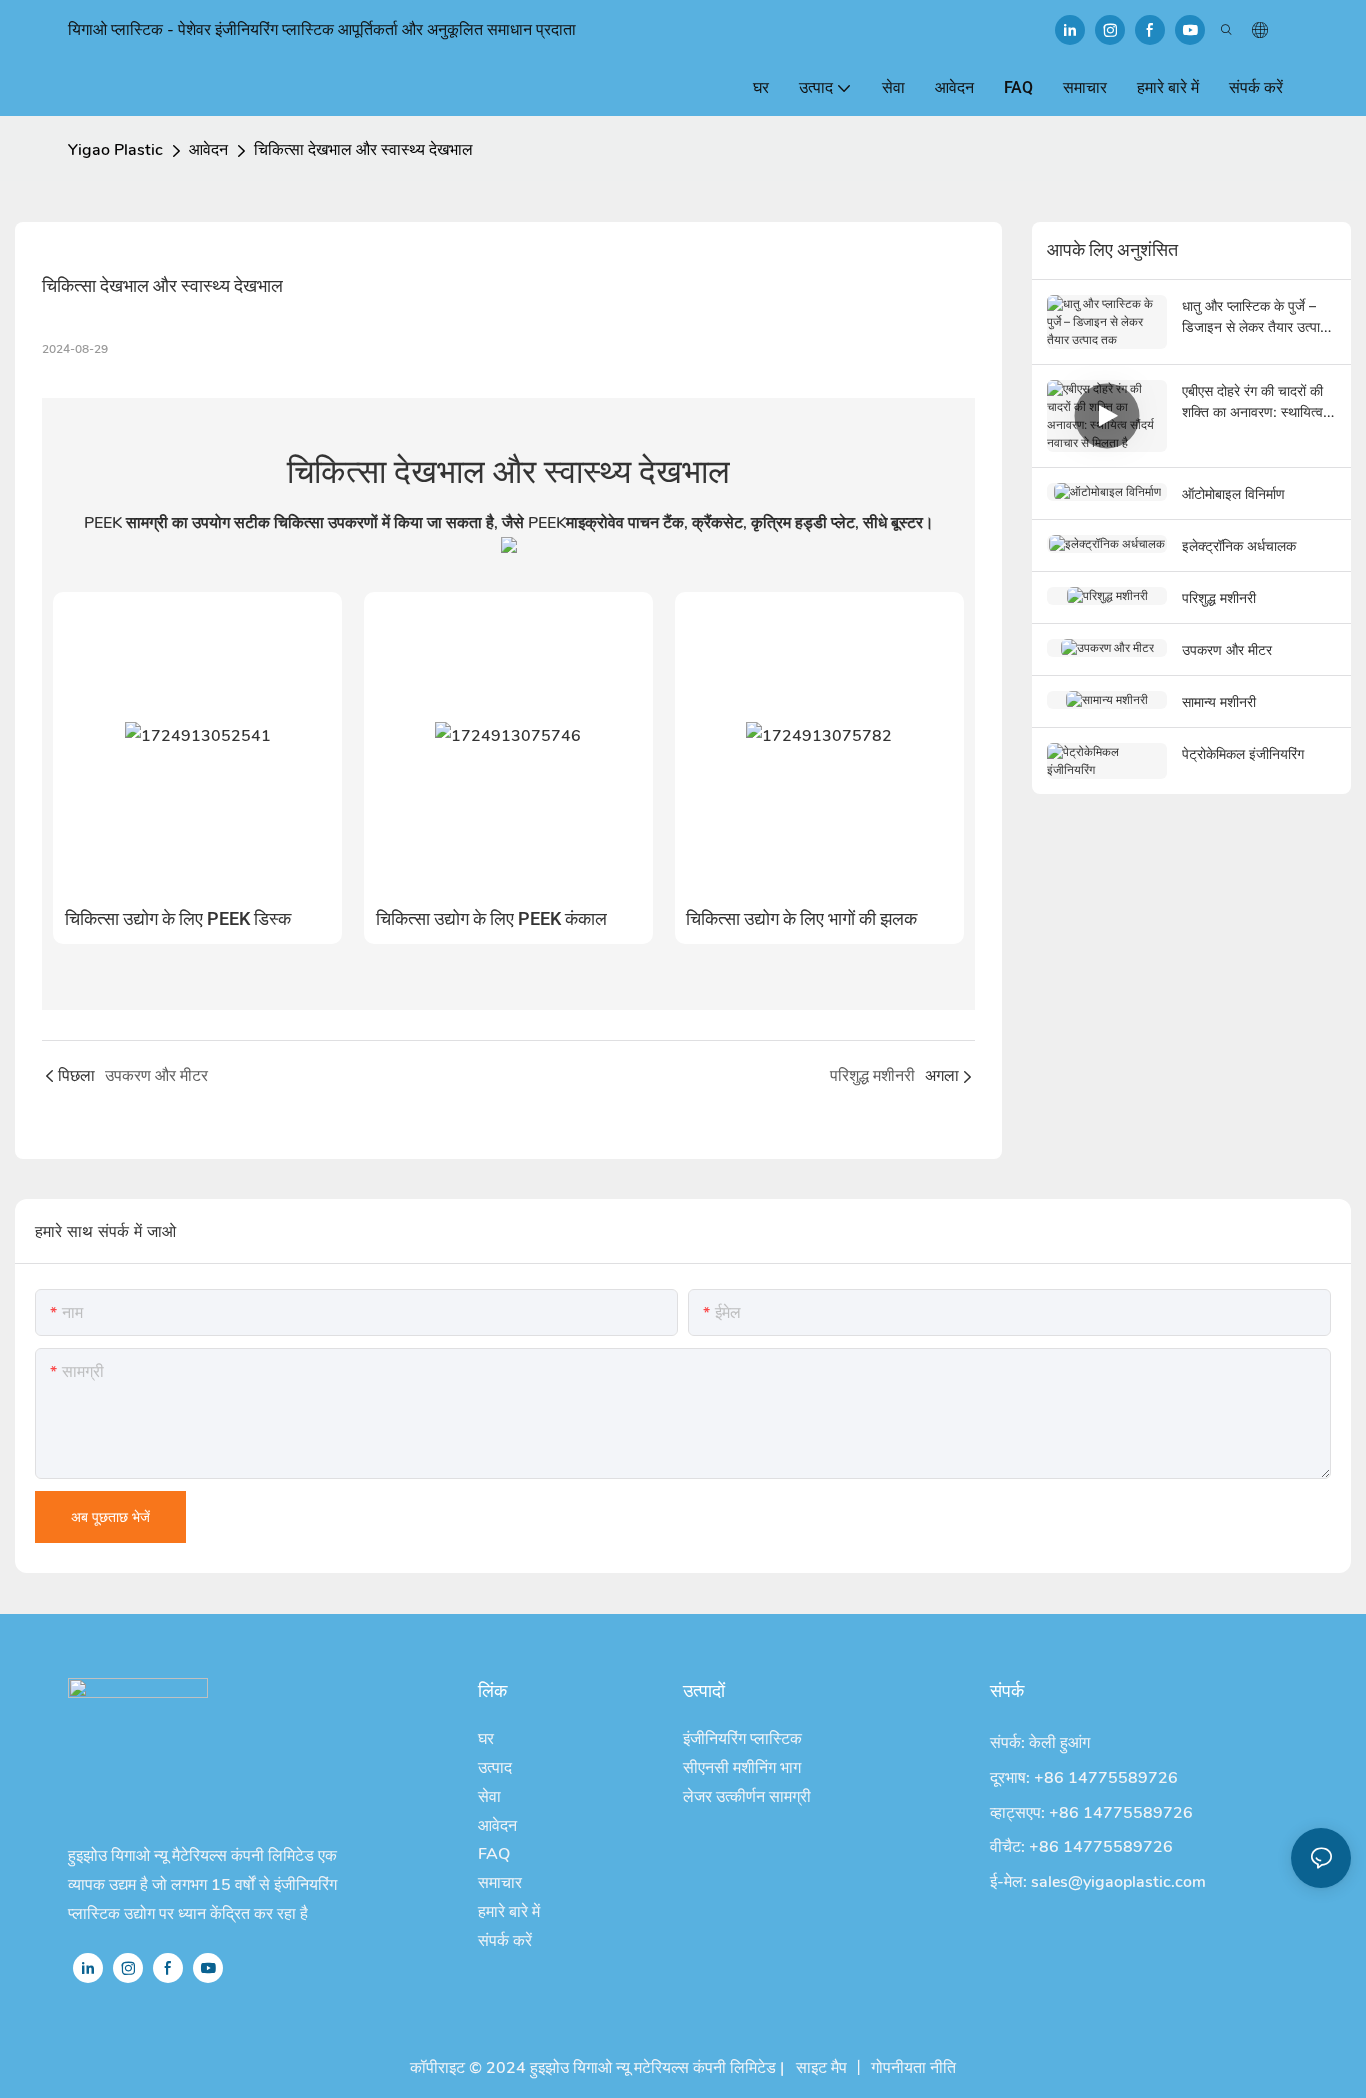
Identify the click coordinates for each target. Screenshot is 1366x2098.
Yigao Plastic (115, 150)
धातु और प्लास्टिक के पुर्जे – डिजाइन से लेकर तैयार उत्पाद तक (1254, 317)
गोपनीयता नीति (913, 2068)
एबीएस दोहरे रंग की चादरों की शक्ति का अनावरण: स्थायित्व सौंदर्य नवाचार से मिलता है (1252, 402)
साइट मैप (819, 2068)
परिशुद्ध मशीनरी (1219, 597)
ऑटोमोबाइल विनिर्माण (1233, 493)
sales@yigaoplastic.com (1118, 1882)
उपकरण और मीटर (1227, 649)
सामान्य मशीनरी (1219, 701)
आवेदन (208, 150)
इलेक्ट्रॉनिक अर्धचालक (1239, 545)
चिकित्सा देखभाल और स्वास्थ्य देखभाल (363, 150)
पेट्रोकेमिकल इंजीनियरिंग (1243, 753)
